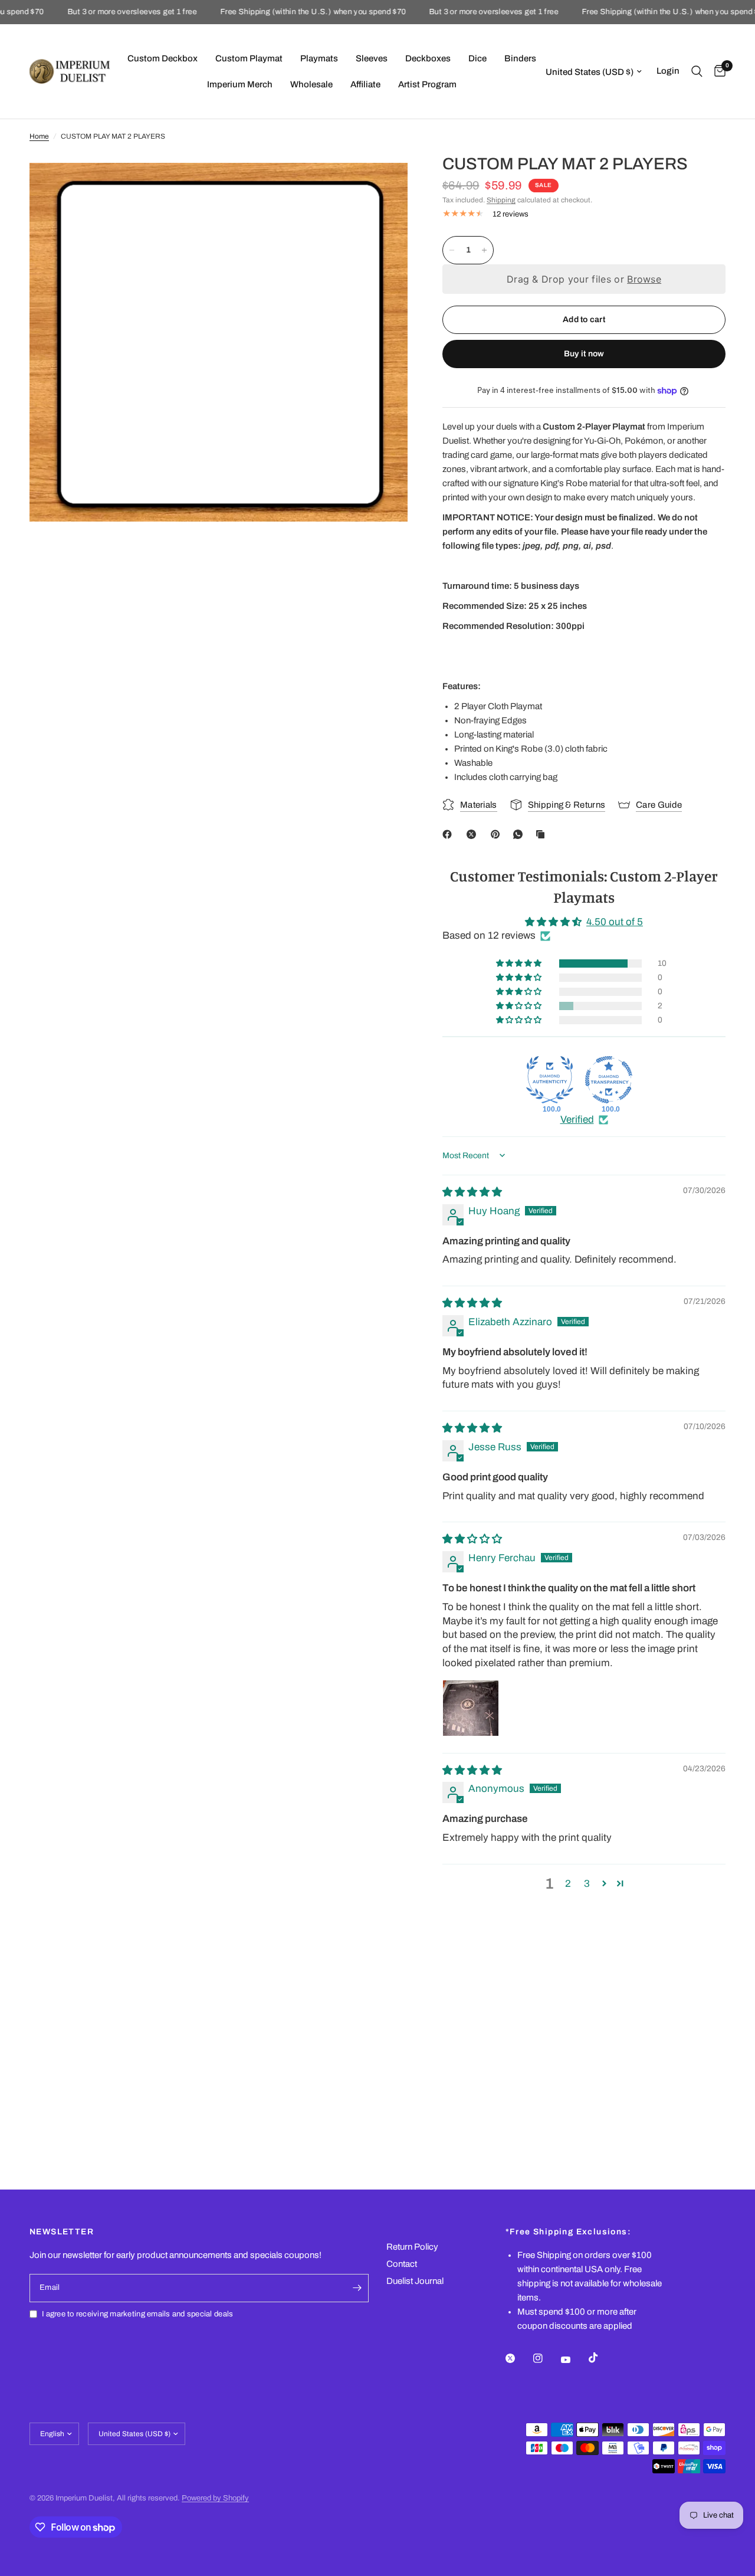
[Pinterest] (498, 834)
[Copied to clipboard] (543, 834)
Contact (402, 2264)
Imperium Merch (240, 84)
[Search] (697, 71)
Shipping (501, 200)
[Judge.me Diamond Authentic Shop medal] (550, 1080)
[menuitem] (163, 58)
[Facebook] (449, 834)
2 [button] (568, 1884)
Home (39, 136)
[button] (520, 963)
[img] (472, 1192)
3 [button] (587, 1884)
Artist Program (427, 84)
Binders (520, 58)
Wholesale (311, 84)
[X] (474, 834)
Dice (477, 58)
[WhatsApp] (520, 834)
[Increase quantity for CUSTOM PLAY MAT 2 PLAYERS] (484, 250)
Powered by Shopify (215, 2498)
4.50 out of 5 (615, 922)
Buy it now (584, 354)
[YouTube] (574, 2359)
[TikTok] (602, 2358)
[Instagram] (546, 2358)
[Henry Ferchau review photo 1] (471, 1708)
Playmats (319, 58)
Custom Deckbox (163, 58)
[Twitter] (518, 2358)
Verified (577, 1120)
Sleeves (372, 58)
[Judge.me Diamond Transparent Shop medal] (609, 1080)
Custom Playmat (249, 58)
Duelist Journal (415, 2281)
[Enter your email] (357, 2288)
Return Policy (412, 2247)
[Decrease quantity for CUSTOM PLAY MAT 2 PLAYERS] (452, 250)
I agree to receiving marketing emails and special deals (137, 2314)
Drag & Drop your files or (584, 279)
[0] (717, 71)
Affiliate (365, 84)
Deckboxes (428, 58)
